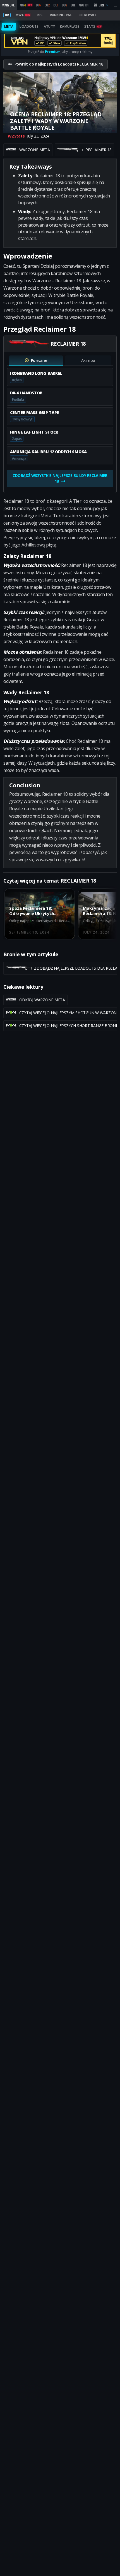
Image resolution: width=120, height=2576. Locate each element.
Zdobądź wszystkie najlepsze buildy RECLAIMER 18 (60, 478)
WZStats (16, 136)
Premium (53, 52)
